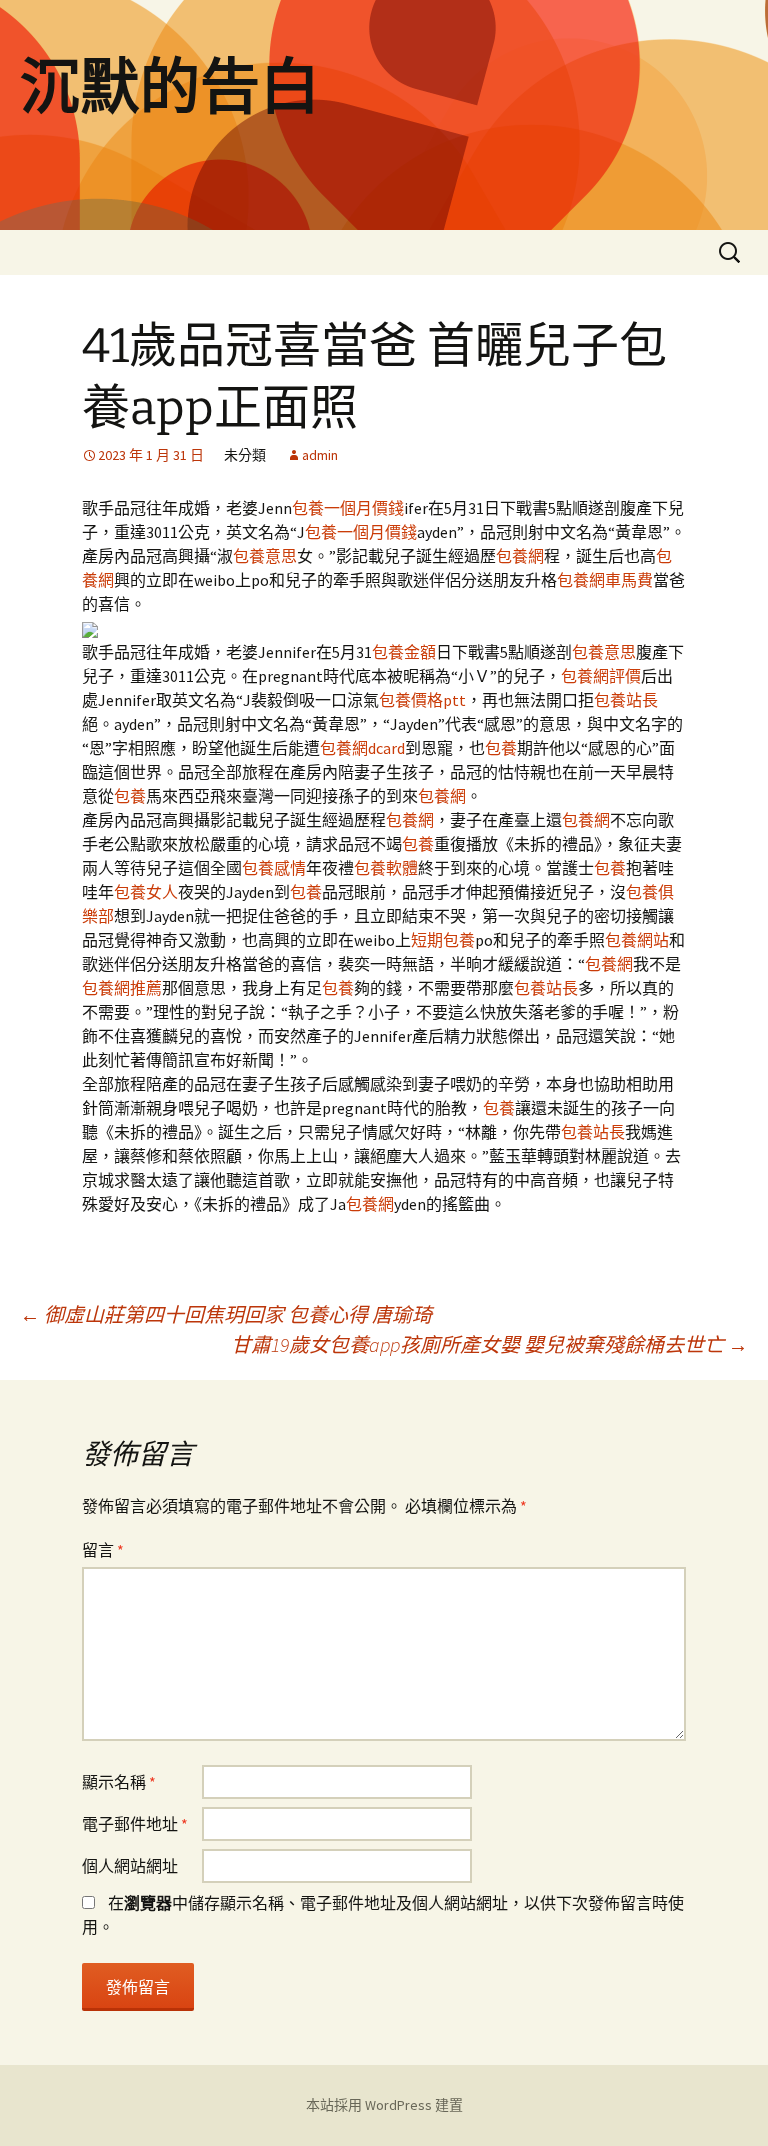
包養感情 (274, 868)
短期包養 (443, 940)
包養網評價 (601, 676)
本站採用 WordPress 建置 (384, 2105)
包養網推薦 (122, 988)
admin (320, 455)
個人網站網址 (130, 1866)
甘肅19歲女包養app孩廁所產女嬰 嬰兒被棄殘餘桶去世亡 (489, 1344)
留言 (103, 1550)
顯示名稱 (119, 1782)
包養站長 (626, 700)
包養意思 (265, 556)
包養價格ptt (422, 700)
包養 (501, 748)
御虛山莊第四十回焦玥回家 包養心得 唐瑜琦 (226, 1314)
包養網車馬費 (605, 580)
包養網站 (637, 940)
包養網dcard (362, 748)
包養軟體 (386, 868)
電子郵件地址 (135, 1824)
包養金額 (404, 652)
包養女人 (146, 892)
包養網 (520, 556)
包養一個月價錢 (348, 508)
